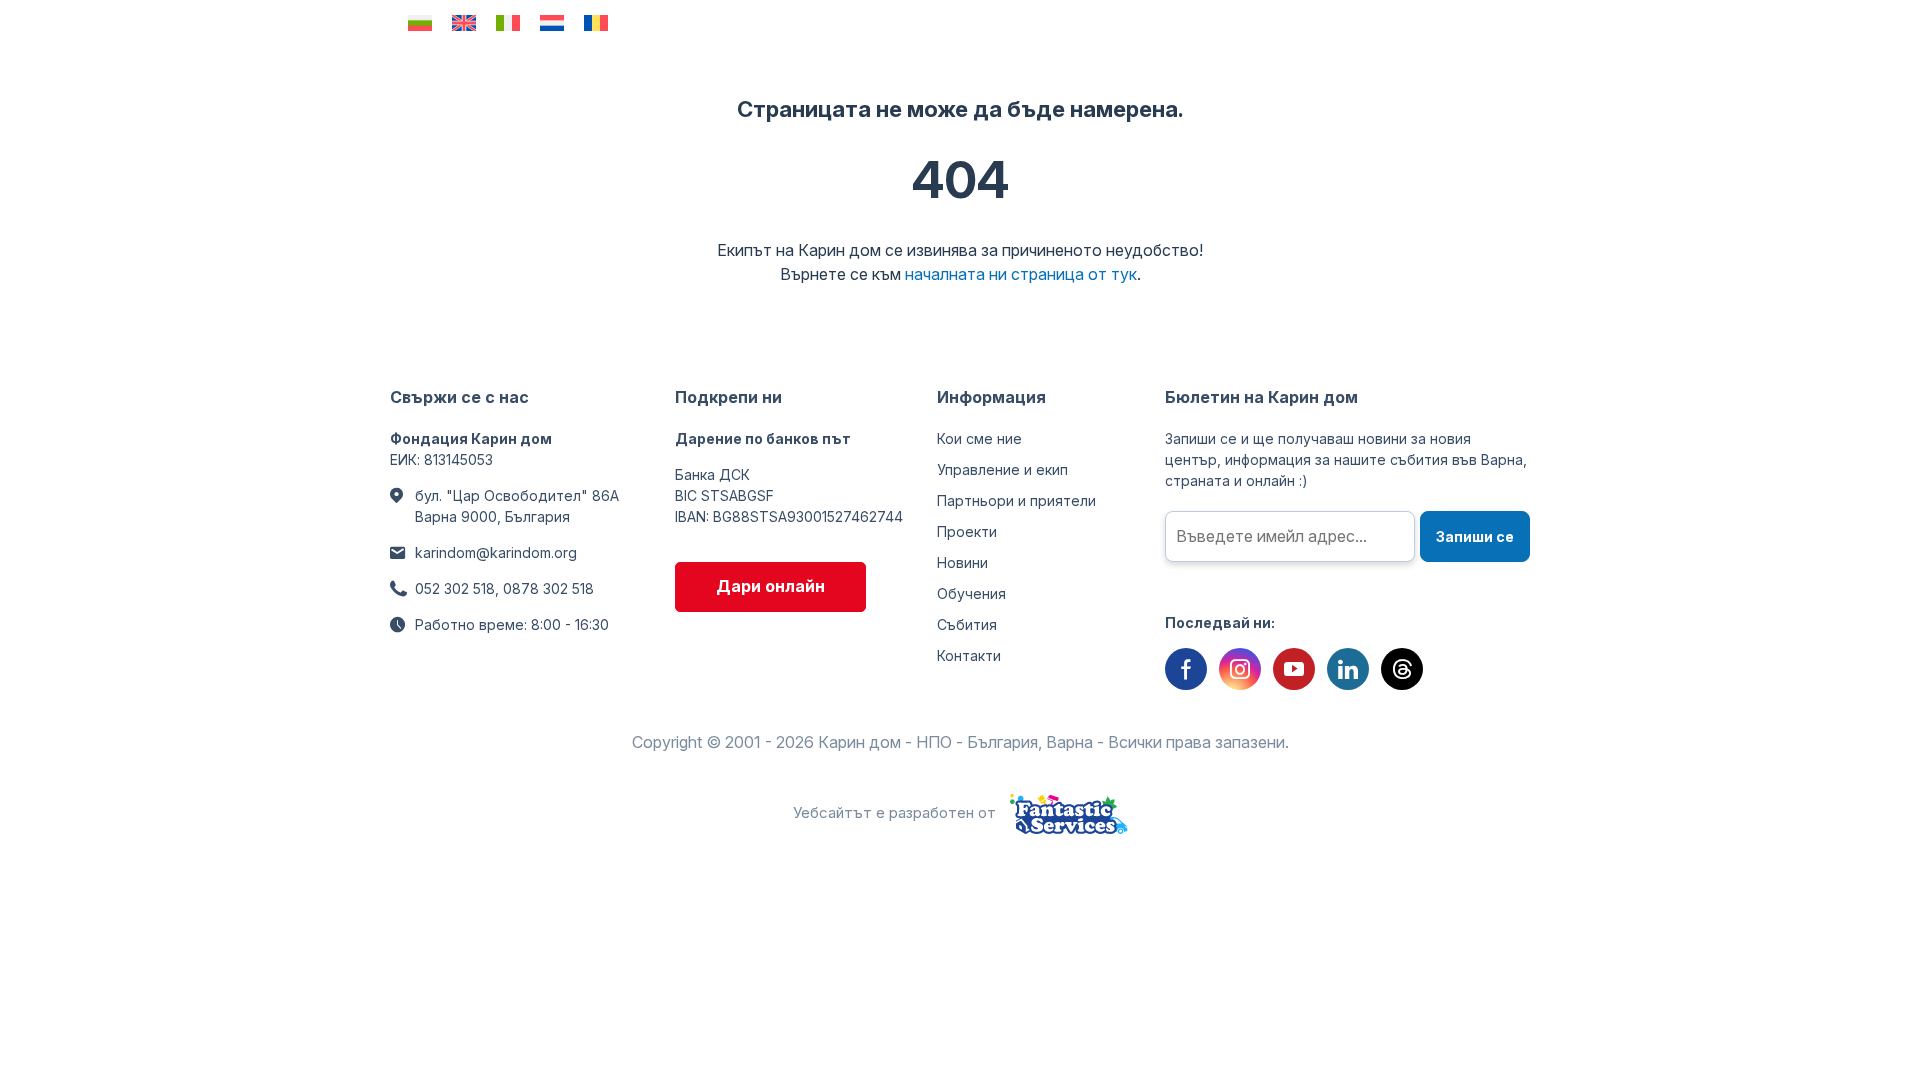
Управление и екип (1002, 469)
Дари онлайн (770, 586)
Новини (962, 562)
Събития (967, 624)
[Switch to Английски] (464, 22)
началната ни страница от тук (1021, 274)
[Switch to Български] (420, 22)
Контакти (969, 655)
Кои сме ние (979, 438)
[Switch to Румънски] (596, 22)
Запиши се (1475, 536)
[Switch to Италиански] (508, 22)
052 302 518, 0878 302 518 (504, 588)
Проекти (967, 531)
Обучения (971, 593)
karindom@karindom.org (496, 552)
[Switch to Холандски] (552, 22)
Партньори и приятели (1016, 500)
